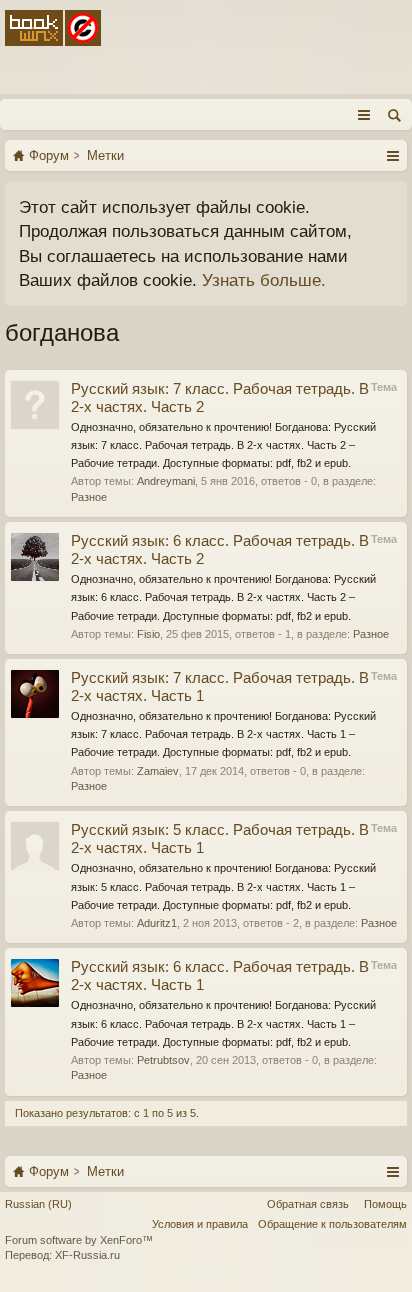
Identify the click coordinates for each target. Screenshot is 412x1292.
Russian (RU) (38, 1204)
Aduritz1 (157, 923)
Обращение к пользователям (332, 1224)
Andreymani (166, 481)
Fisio (148, 634)
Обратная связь (308, 1204)
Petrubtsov (163, 1060)
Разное (89, 497)
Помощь (385, 1204)
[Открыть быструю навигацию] (392, 155)
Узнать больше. (264, 280)
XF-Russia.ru (87, 1255)
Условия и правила (200, 1224)
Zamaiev (158, 771)
